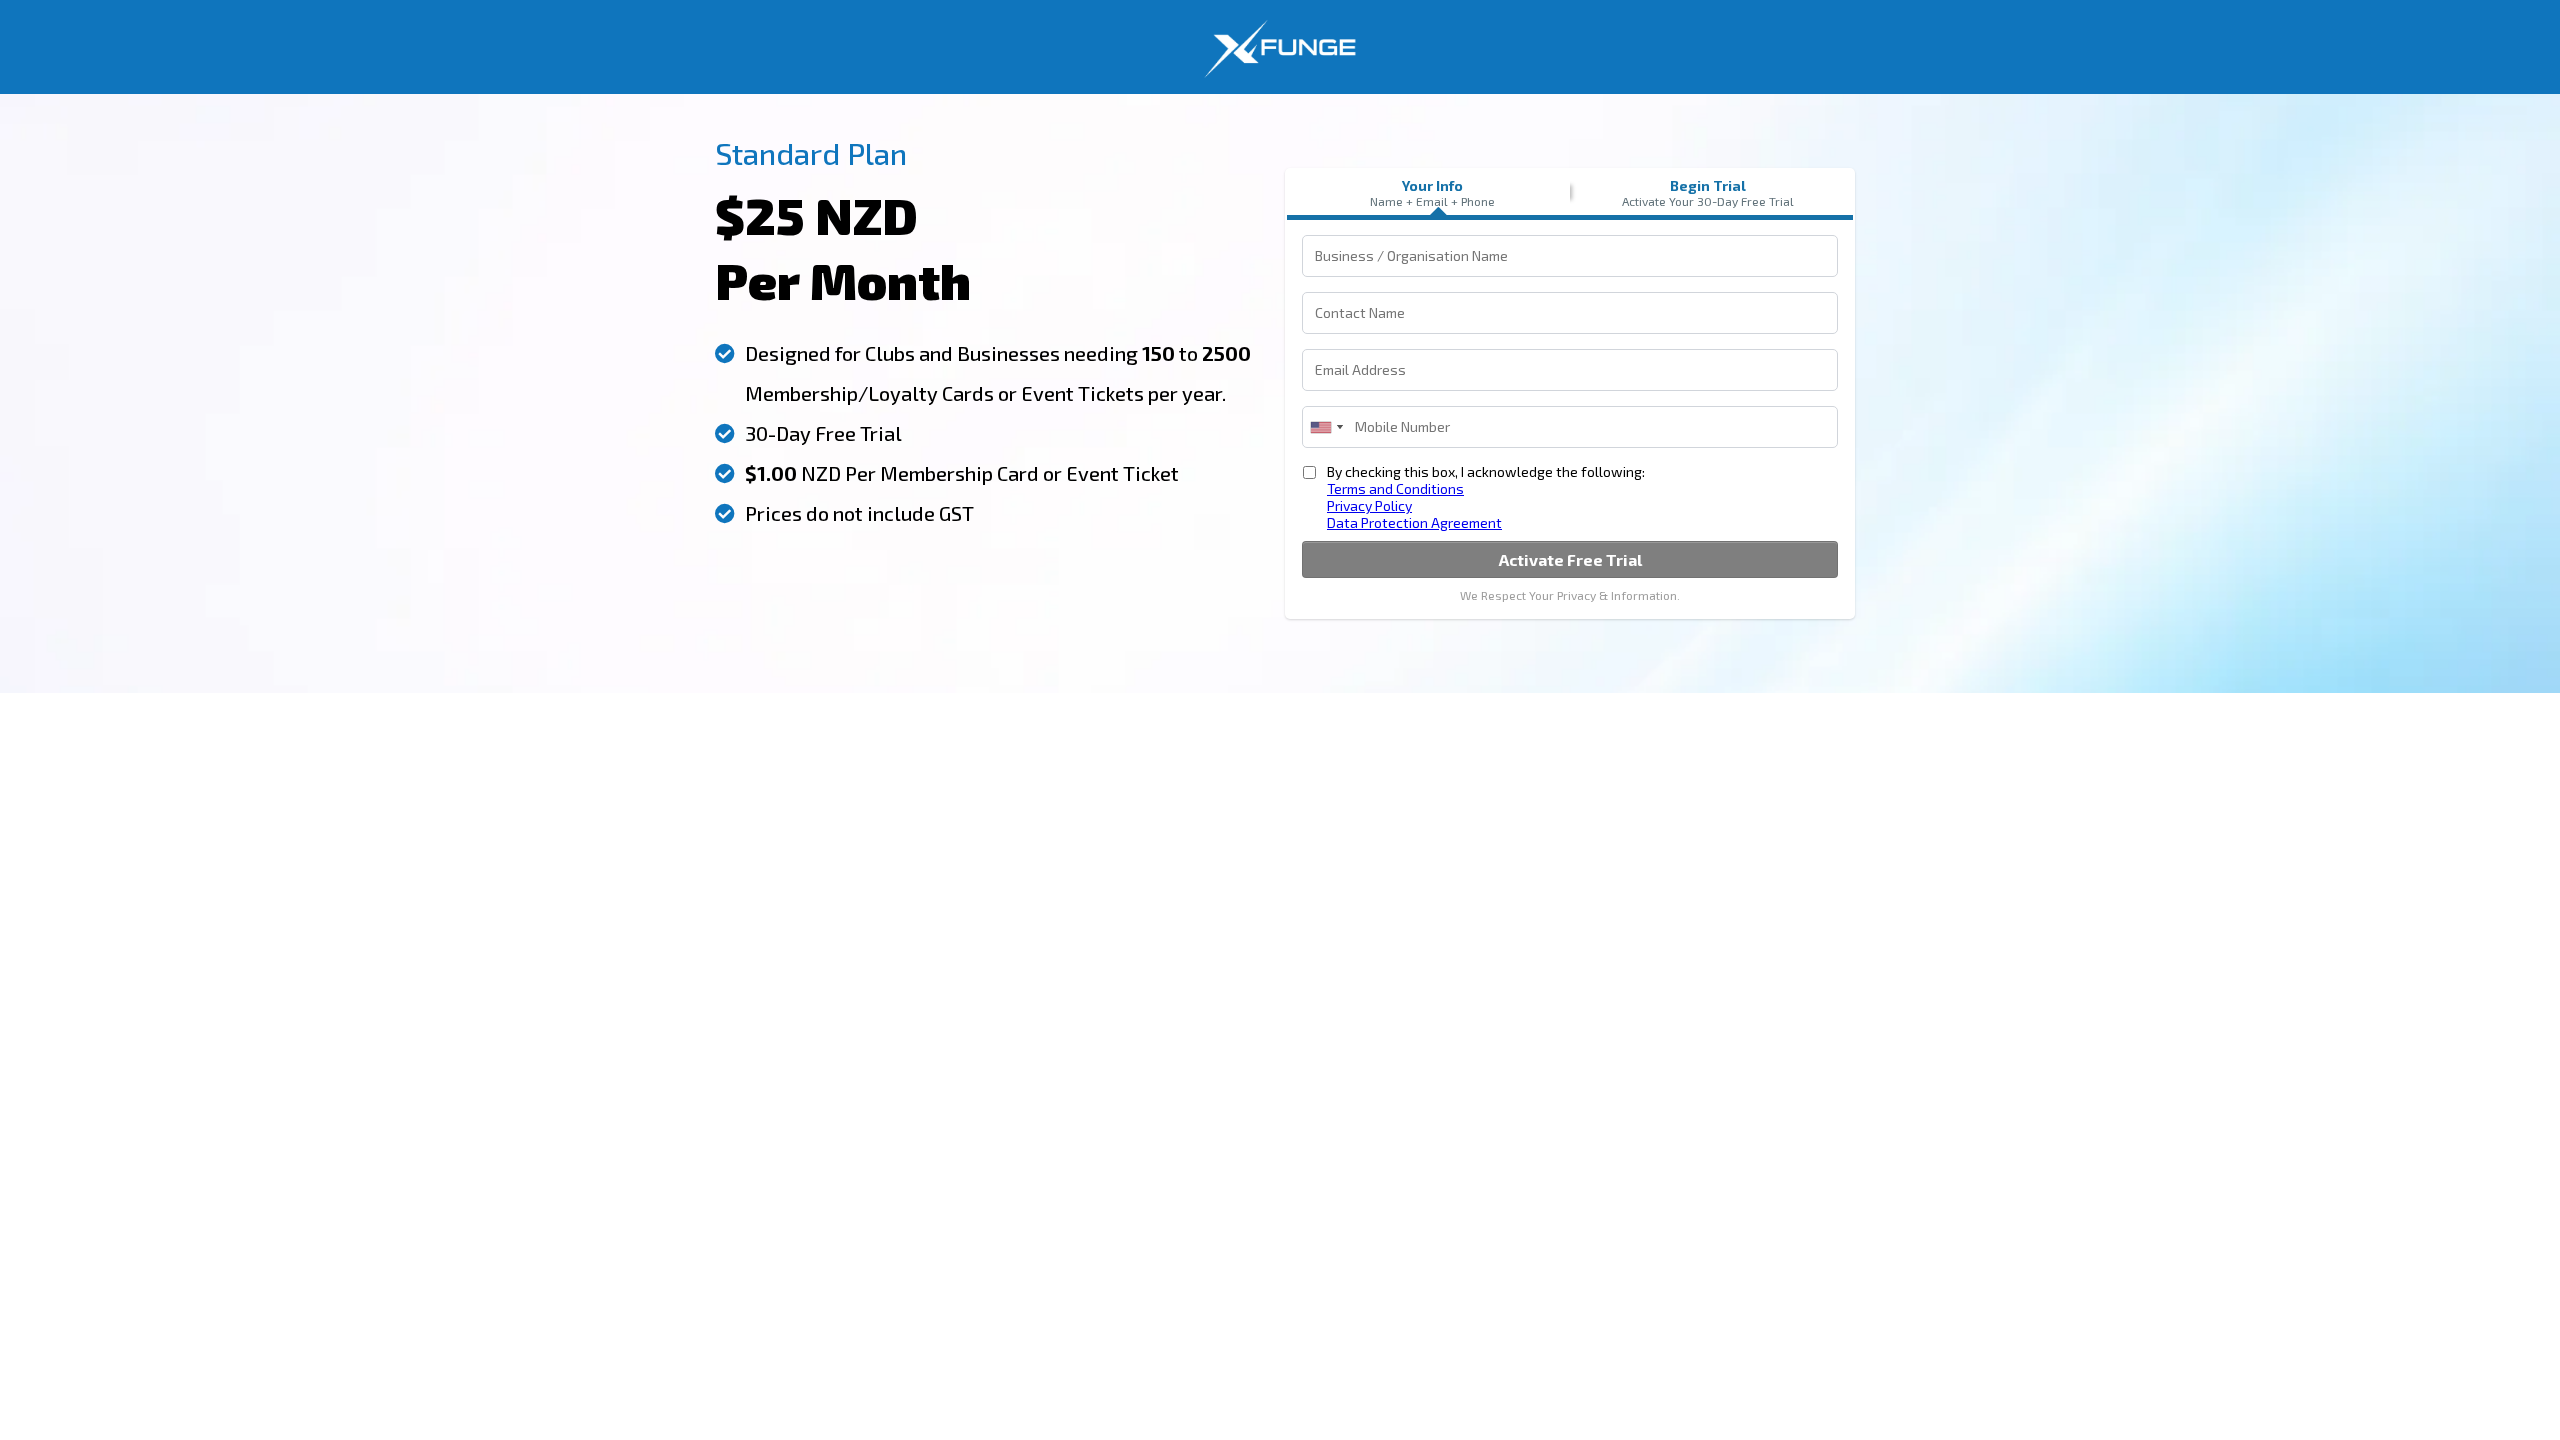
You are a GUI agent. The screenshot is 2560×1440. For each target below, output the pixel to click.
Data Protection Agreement (1414, 522)
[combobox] (1326, 427)
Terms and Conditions (1395, 488)
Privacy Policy (1369, 505)
